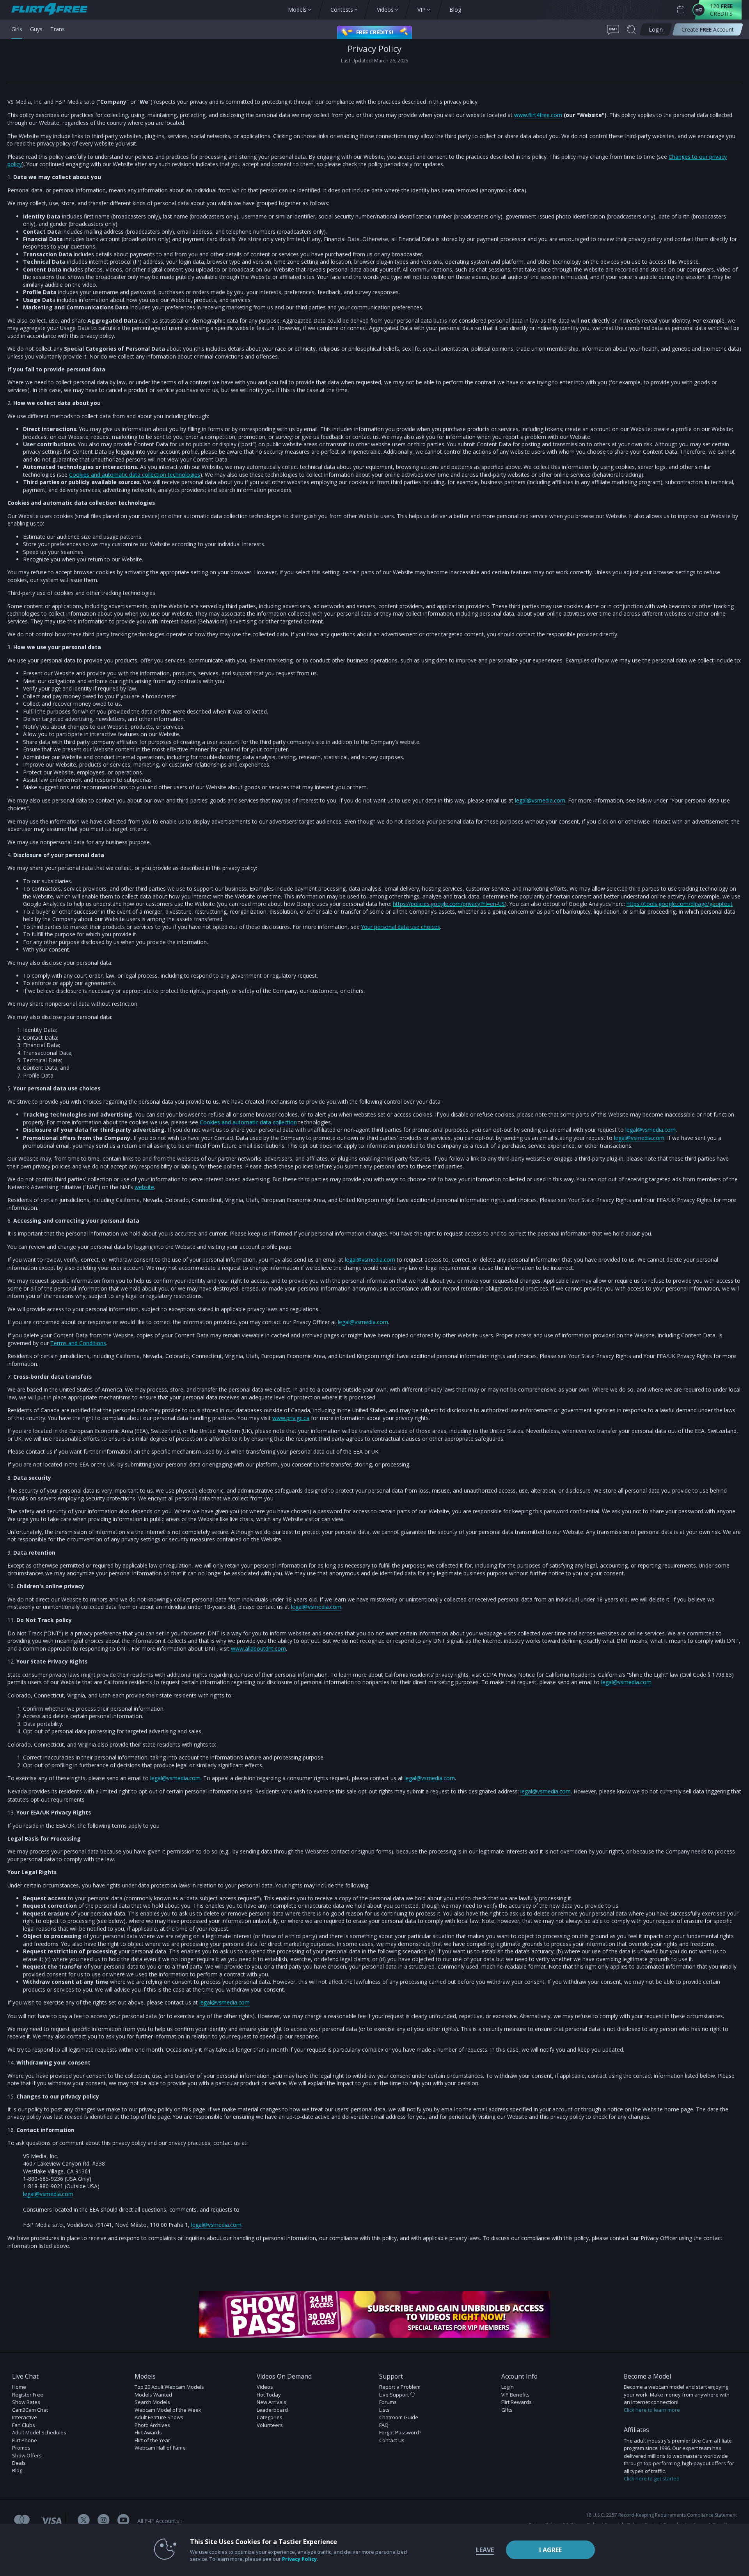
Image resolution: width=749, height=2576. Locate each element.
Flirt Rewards (516, 2402)
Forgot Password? (400, 2432)
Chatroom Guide (399, 2417)
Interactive (25, 2417)
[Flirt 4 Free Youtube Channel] (123, 2521)
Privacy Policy (299, 2559)
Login (508, 2387)
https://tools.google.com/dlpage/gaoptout (680, 904)
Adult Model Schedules (39, 2432)
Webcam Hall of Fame (160, 2448)
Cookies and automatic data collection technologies (135, 475)
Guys (36, 29)
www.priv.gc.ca (291, 1418)
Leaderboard (272, 2410)
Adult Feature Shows (159, 2417)
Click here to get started (652, 2478)
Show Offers (27, 2455)
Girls (17, 29)
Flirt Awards (148, 2432)
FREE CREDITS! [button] (375, 32)
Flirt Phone (25, 2440)
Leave (485, 2550)
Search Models (152, 2402)
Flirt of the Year (152, 2440)
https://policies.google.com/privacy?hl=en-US (449, 904)
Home (19, 2387)
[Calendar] (681, 10)
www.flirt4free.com (538, 115)
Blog (17, 2470)
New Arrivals (272, 2402)
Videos (265, 2387)
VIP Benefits (516, 2395)
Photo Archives (152, 2425)
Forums (388, 2402)
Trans (58, 29)
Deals (19, 2463)
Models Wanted (153, 2395)
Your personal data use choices (401, 927)
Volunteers (270, 2425)
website (144, 1187)
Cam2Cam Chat (30, 2410)
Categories (270, 2417)
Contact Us (392, 2440)
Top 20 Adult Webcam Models (169, 2387)
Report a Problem (400, 2387)
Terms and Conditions (78, 1343)
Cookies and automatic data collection (248, 1122)
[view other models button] (53, 10)
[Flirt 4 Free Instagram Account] (104, 2521)
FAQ (384, 2425)
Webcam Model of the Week (168, 2410)
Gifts (507, 2410)
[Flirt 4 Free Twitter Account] (84, 2521)
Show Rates (26, 2402)
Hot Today (269, 2395)
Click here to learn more (652, 2410)
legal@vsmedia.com (540, 800)
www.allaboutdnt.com (258, 1648)
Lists (384, 2410)
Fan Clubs (24, 2425)
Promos (21, 2448)
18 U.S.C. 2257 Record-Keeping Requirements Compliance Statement (661, 2515)
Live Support (395, 2395)
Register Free (28, 2395)
